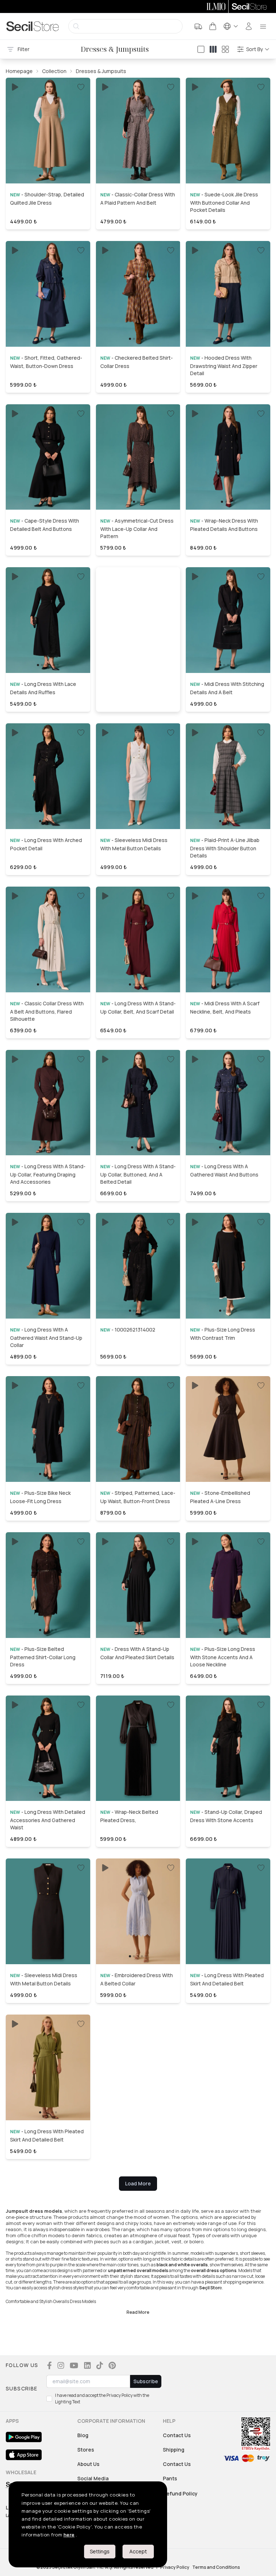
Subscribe (146, 2381)
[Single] (201, 49)
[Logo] (33, 26)
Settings (100, 2551)
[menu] (263, 26)
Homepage (19, 71)
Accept (138, 2551)
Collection (54, 71)
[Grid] (225, 49)
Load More (138, 2183)
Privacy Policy (175, 2567)
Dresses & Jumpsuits (101, 71)
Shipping (174, 2450)
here (69, 2535)
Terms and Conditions (216, 2567)
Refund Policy (180, 2493)
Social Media (93, 2478)
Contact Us (177, 2435)
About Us (88, 2464)
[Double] (213, 49)
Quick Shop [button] (48, 165)
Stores (86, 2450)
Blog (83, 2435)
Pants (170, 2478)
